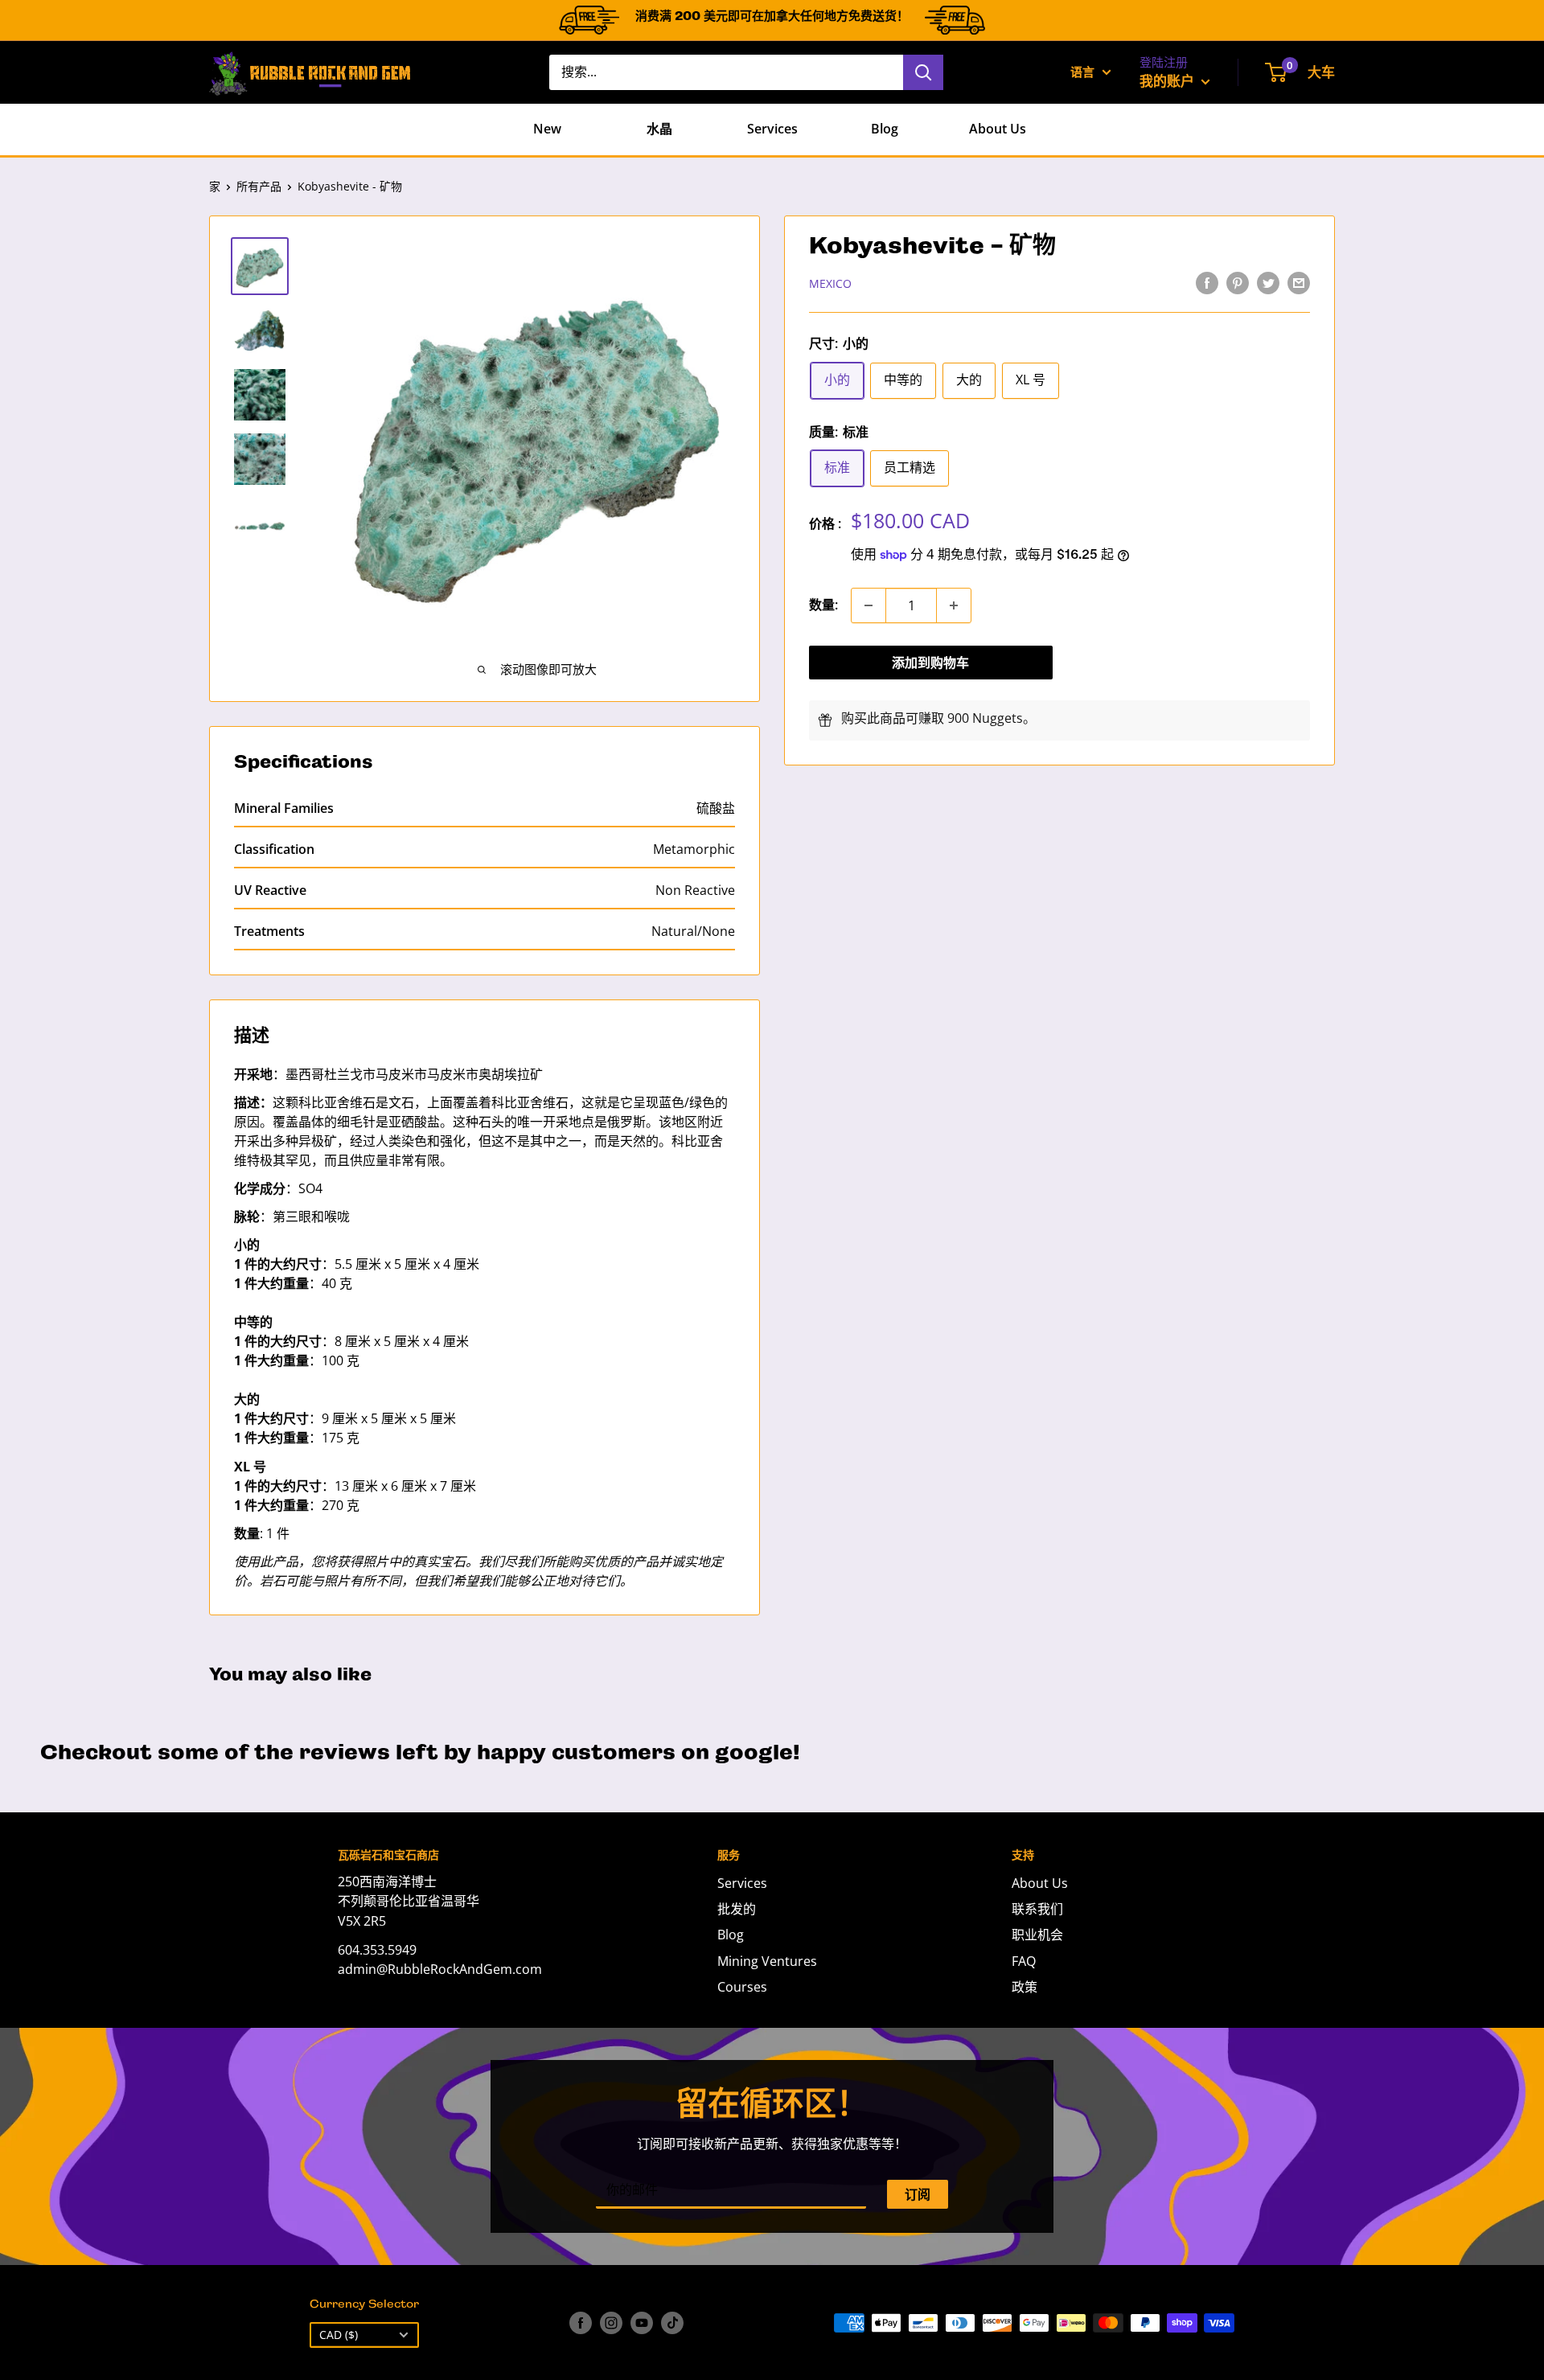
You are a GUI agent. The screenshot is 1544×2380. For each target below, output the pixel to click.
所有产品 (259, 186)
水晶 (659, 129)
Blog (885, 129)
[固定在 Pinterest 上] (1238, 282)
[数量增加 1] (954, 605)
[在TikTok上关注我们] (672, 2323)
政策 (1025, 1987)
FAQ (1024, 1961)
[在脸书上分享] (1207, 282)
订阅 (918, 2194)
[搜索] (923, 72)
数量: (823, 605)
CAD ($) (339, 2335)
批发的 (737, 1909)
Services (772, 129)
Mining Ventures (767, 1961)
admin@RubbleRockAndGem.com (440, 1969)
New (547, 129)
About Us (998, 129)
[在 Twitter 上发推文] (1268, 282)
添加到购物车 (930, 663)
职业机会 (1037, 1935)
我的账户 (1168, 81)
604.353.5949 (377, 1950)
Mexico (830, 283)
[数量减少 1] (868, 605)
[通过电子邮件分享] (1299, 282)
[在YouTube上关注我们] (642, 2323)
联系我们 (1037, 1909)
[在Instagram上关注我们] (611, 2323)
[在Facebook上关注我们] (581, 2323)
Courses (742, 1987)
